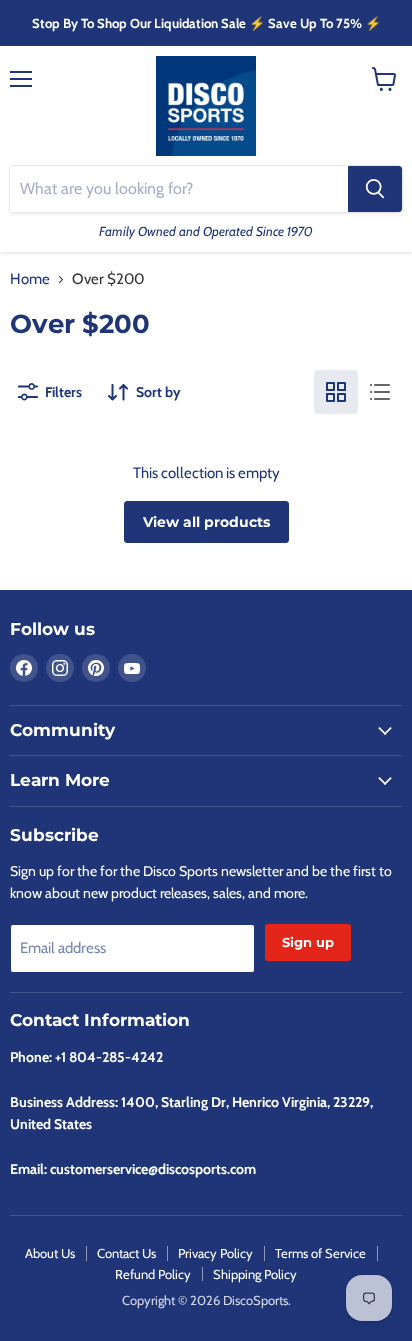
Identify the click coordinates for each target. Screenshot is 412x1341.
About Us (50, 1253)
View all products (206, 522)
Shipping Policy (255, 1274)
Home (30, 279)
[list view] (380, 392)
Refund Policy (153, 1274)
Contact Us (126, 1253)
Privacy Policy (215, 1253)
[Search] (375, 189)
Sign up (308, 942)
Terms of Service (320, 1253)
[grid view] (336, 392)
